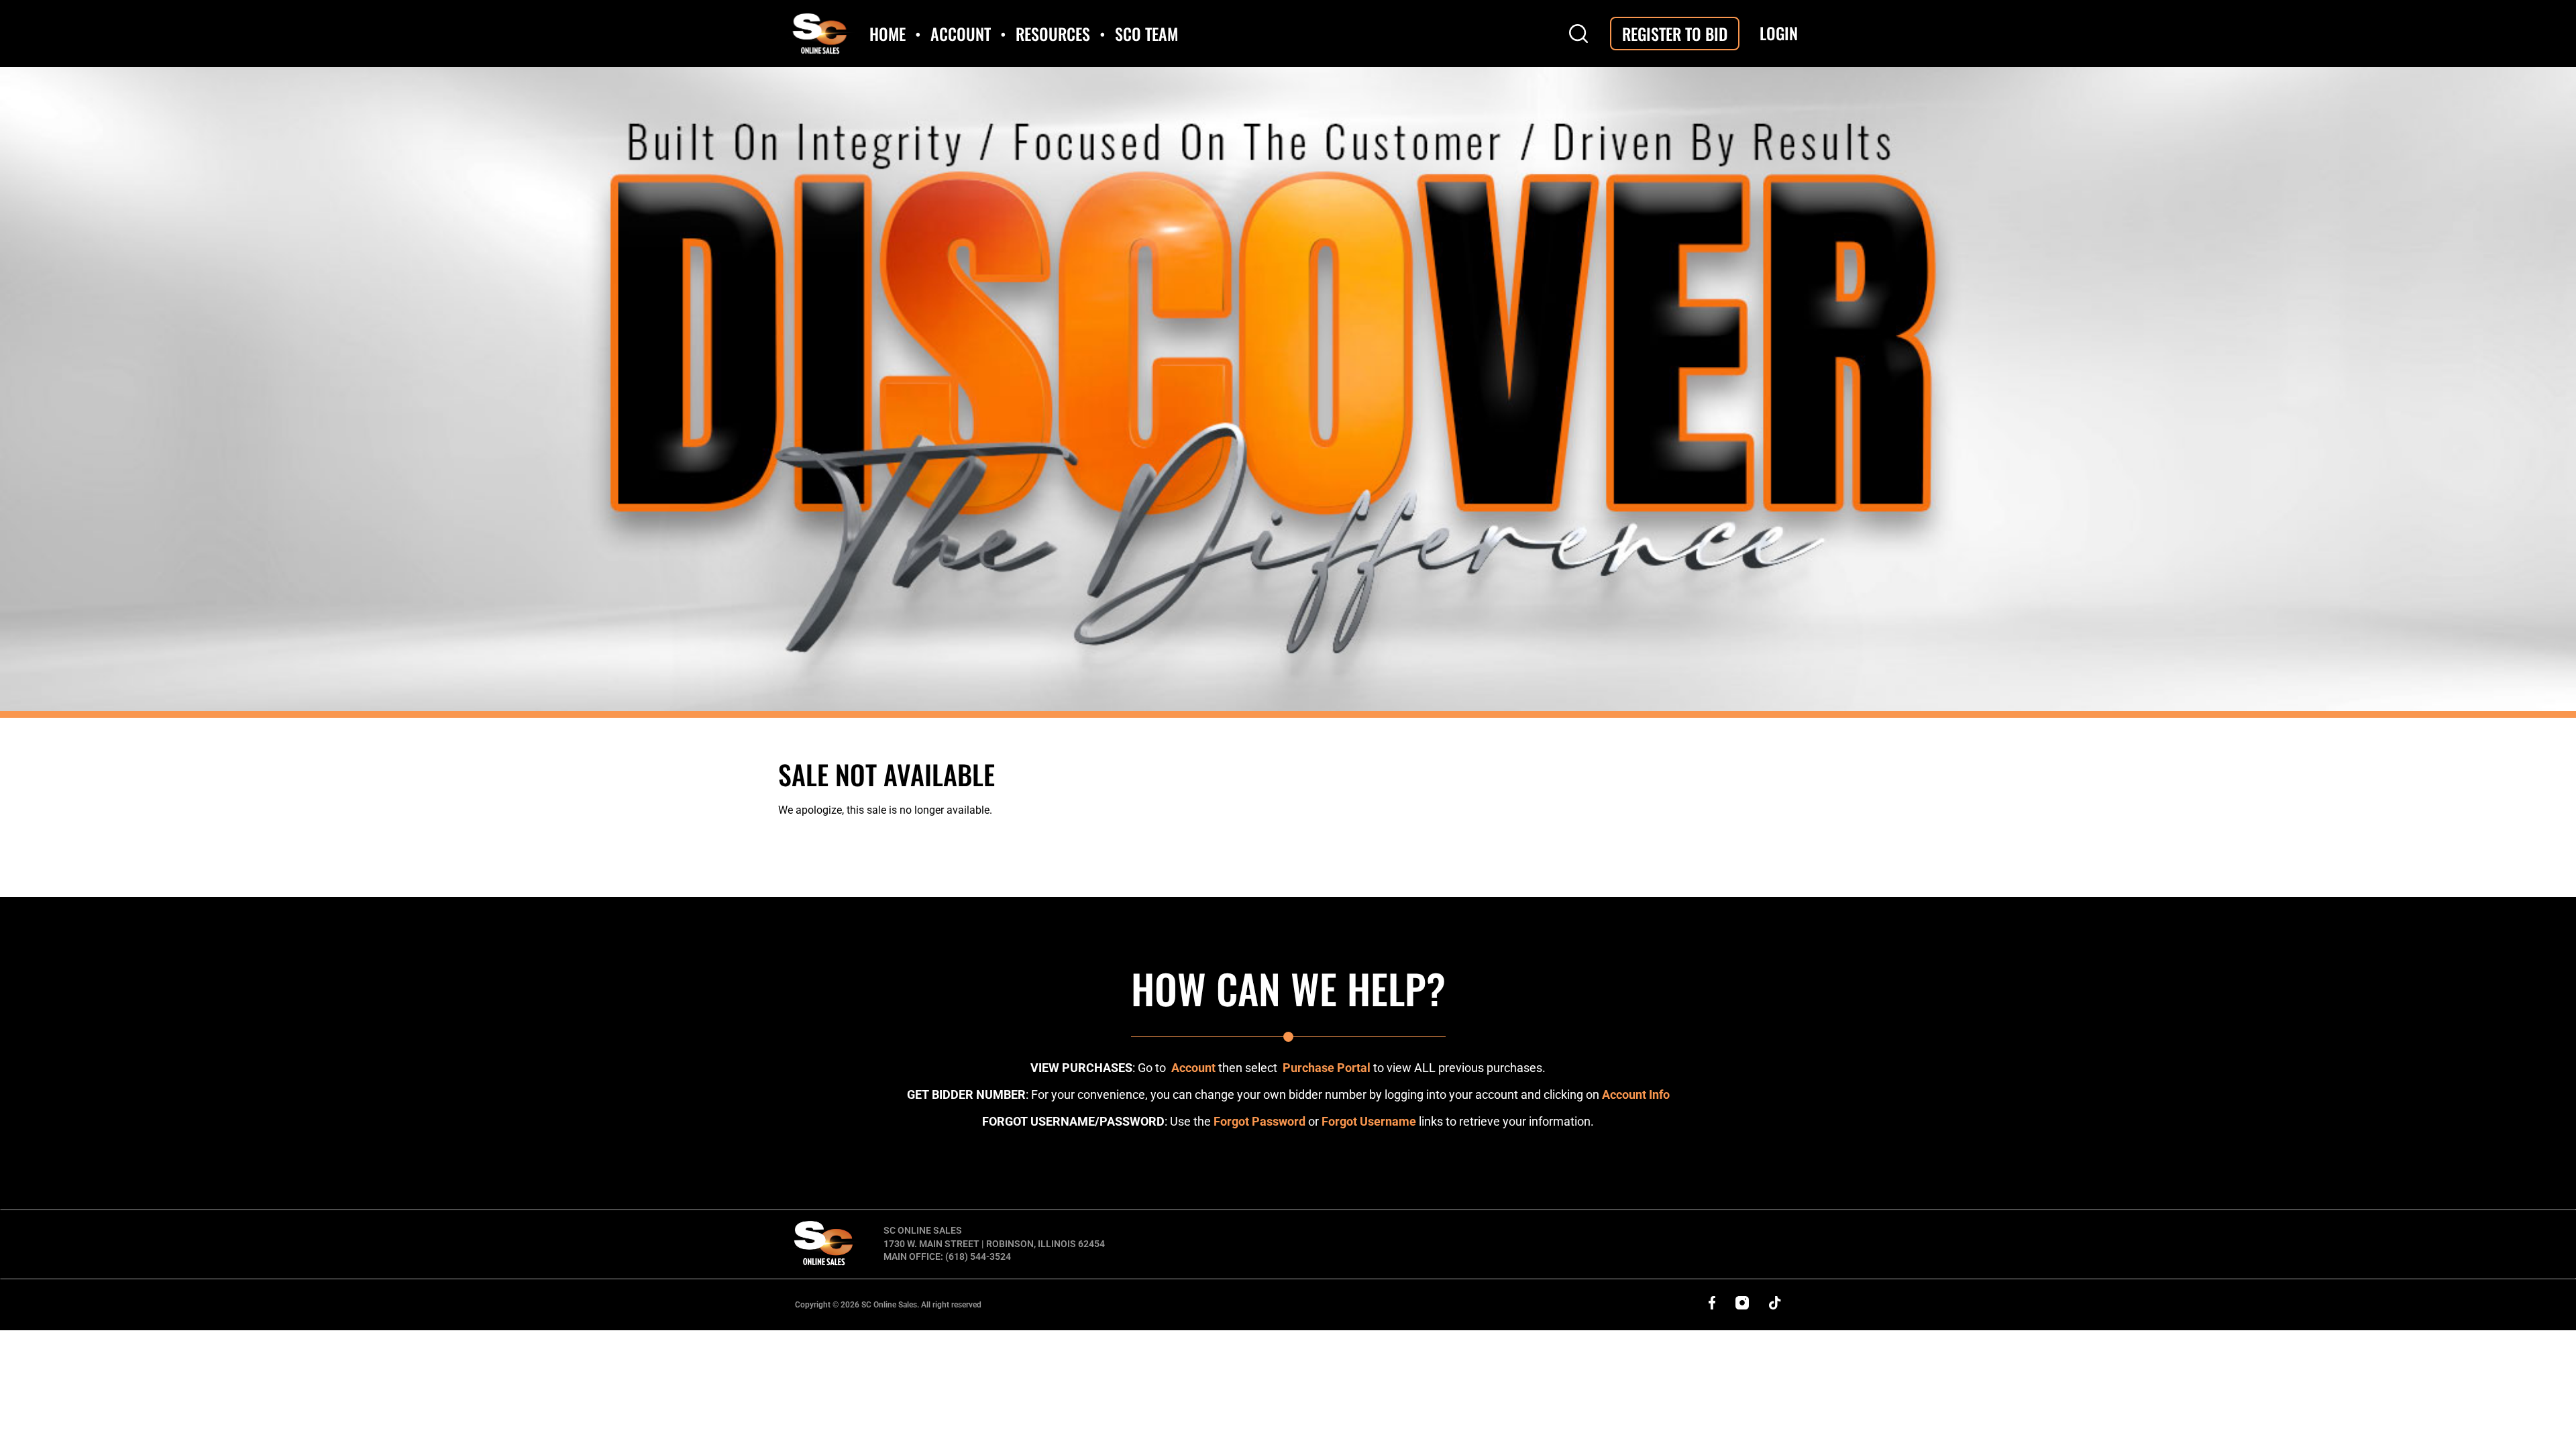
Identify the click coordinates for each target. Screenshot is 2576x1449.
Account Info (1636, 1094)
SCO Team (1146, 34)
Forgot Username (1369, 1121)
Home (888, 34)
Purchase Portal (1327, 1068)
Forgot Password (1259, 1121)
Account (1193, 1068)
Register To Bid (1675, 34)
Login (1779, 33)
